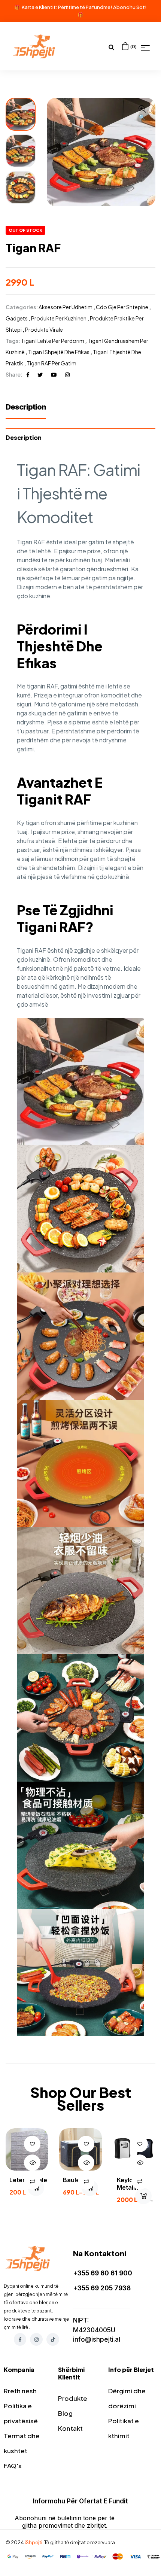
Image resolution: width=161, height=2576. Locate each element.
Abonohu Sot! (130, 7)
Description (26, 407)
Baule (71, 2180)
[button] (142, 113)
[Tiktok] (53, 2339)
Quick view (32, 2163)
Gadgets (17, 318)
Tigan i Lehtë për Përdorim (53, 341)
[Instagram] (36, 2339)
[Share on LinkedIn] (67, 374)
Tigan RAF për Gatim (51, 363)
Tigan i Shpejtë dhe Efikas (59, 352)
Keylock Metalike (129, 2184)
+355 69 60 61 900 (103, 2273)
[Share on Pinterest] (54, 374)
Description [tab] (24, 437)
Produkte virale (44, 329)
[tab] (30, 411)
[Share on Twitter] (40, 374)
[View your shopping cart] (125, 46)
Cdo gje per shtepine (122, 307)
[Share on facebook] (28, 374)
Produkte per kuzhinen (59, 318)
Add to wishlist (32, 2144)
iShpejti (34, 2542)
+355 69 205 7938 (102, 2288)
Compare (32, 2181)
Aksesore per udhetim (66, 307)
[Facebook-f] (20, 2339)
